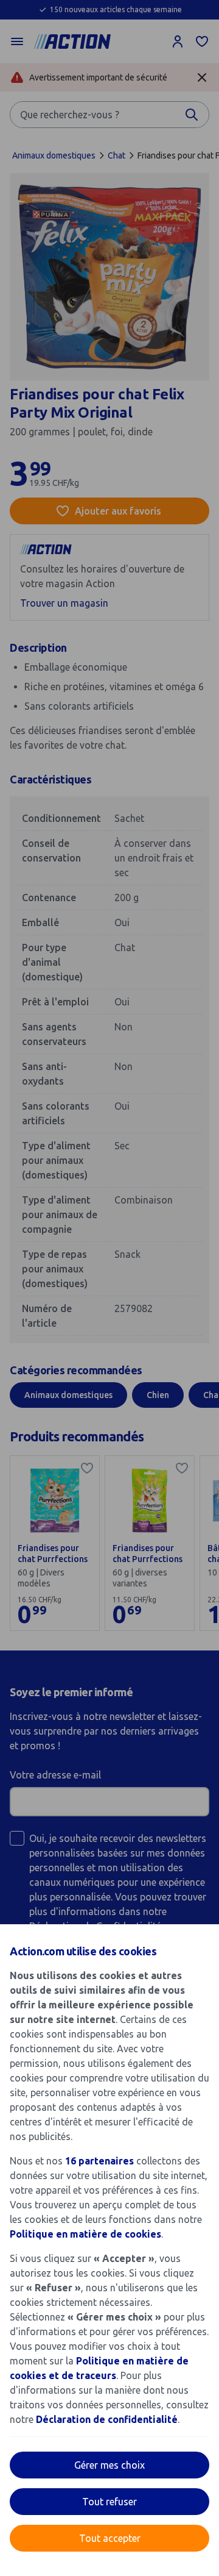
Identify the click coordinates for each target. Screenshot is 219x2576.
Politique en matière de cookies (85, 2234)
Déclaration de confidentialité (107, 2419)
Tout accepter (110, 2538)
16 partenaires (99, 2161)
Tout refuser (109, 2502)
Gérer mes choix (109, 2465)
